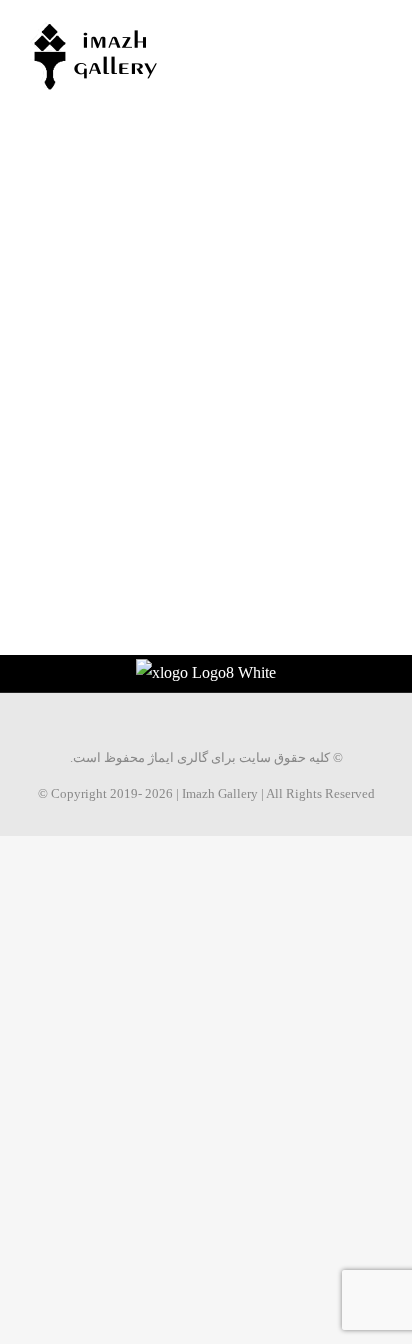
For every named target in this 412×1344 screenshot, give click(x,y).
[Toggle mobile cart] (338, 30)
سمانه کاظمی (295, 202)
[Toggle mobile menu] (374, 30)
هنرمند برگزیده (112, 345)
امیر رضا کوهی (298, 404)
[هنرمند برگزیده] (103, 213)
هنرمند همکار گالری (288, 453)
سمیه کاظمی (86, 320)
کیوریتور (348, 429)
